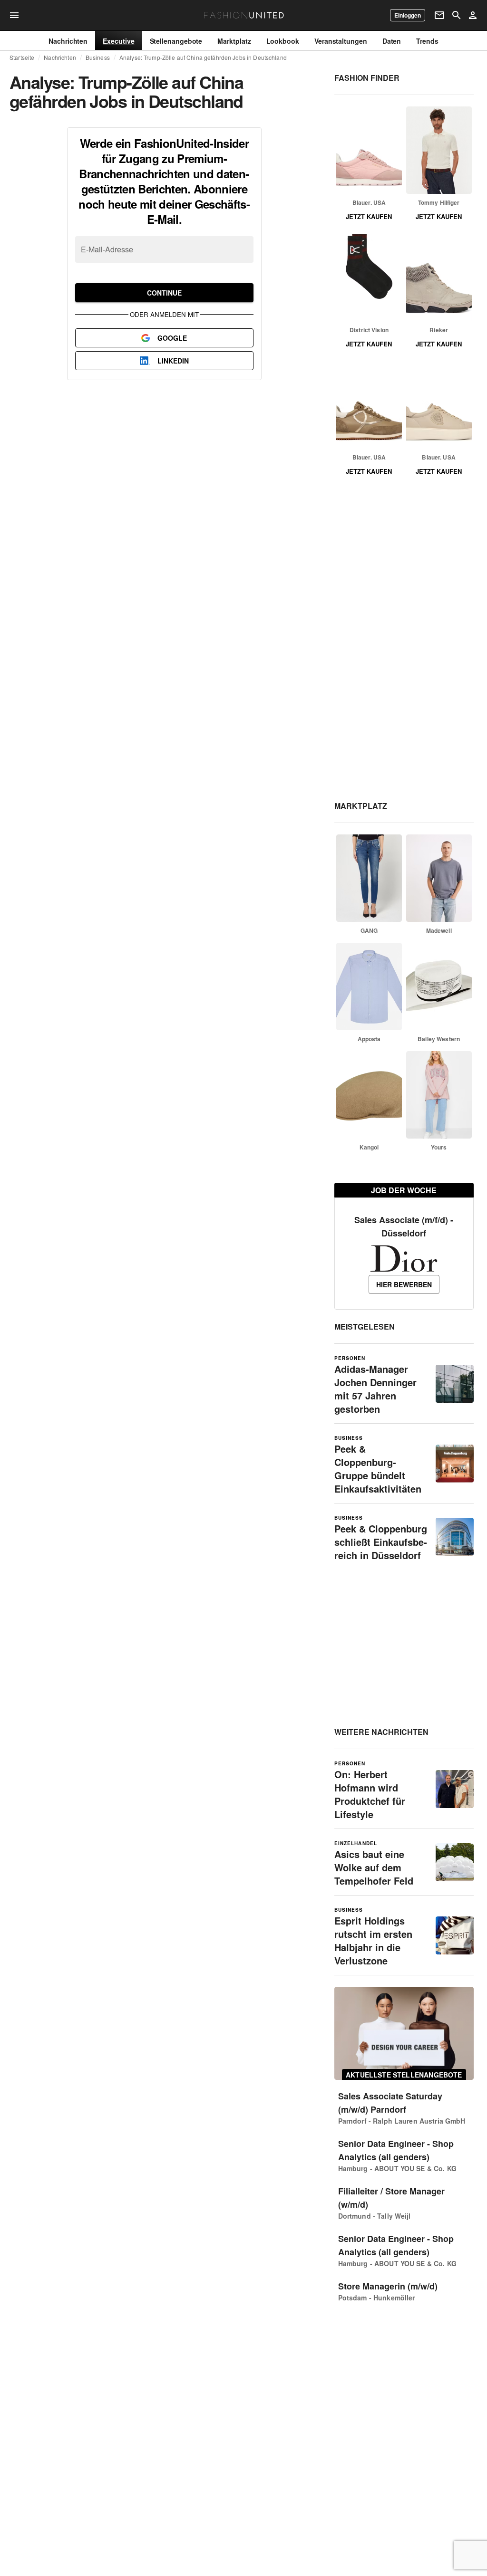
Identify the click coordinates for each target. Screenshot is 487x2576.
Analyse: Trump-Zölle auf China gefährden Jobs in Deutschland (203, 57)
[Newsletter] (439, 15)
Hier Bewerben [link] (404, 1284)
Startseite (22, 57)
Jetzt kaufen (369, 216)
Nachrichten (60, 57)
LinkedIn (173, 361)
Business (98, 57)
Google (172, 338)
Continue (164, 293)
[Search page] (457, 15)
